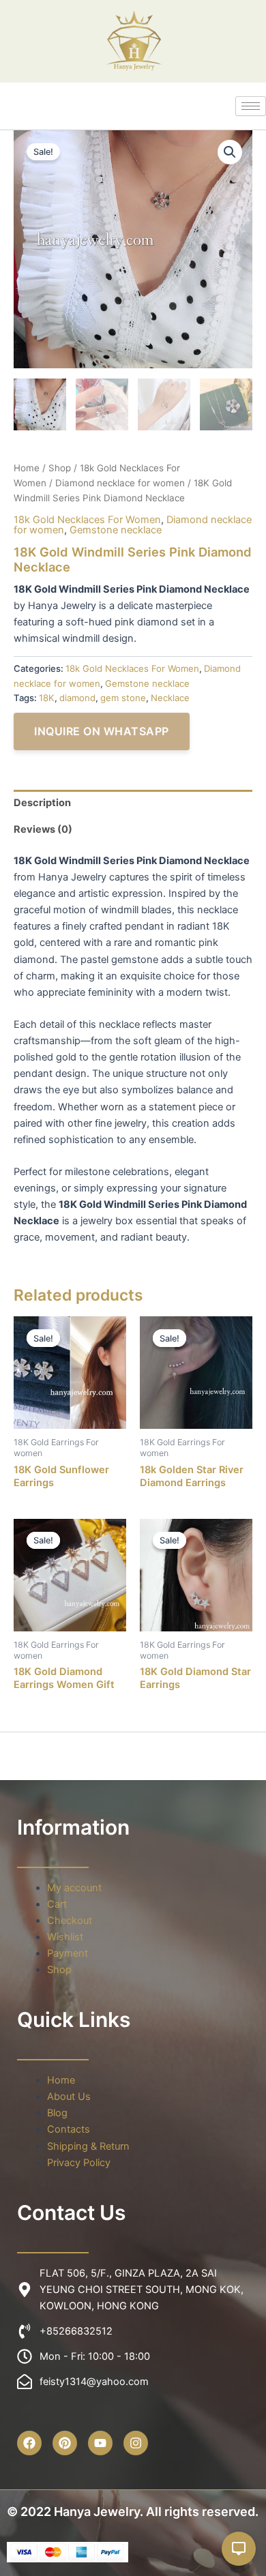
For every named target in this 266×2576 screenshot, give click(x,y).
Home (27, 468)
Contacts (69, 2129)
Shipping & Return (88, 2146)
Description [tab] (42, 803)
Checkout (70, 1921)
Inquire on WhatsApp (102, 731)
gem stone (123, 698)
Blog (57, 2113)
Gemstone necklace (116, 530)
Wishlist (65, 1937)
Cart (57, 1904)
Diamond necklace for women (120, 483)
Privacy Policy (79, 2163)
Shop (60, 468)
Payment (68, 1953)
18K (47, 698)
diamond (77, 698)
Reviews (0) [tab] (43, 829)
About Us (69, 2097)
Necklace (170, 698)
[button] (230, 152)
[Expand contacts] (239, 2549)
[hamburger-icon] (251, 106)
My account (74, 1888)
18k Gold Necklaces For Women (87, 520)
